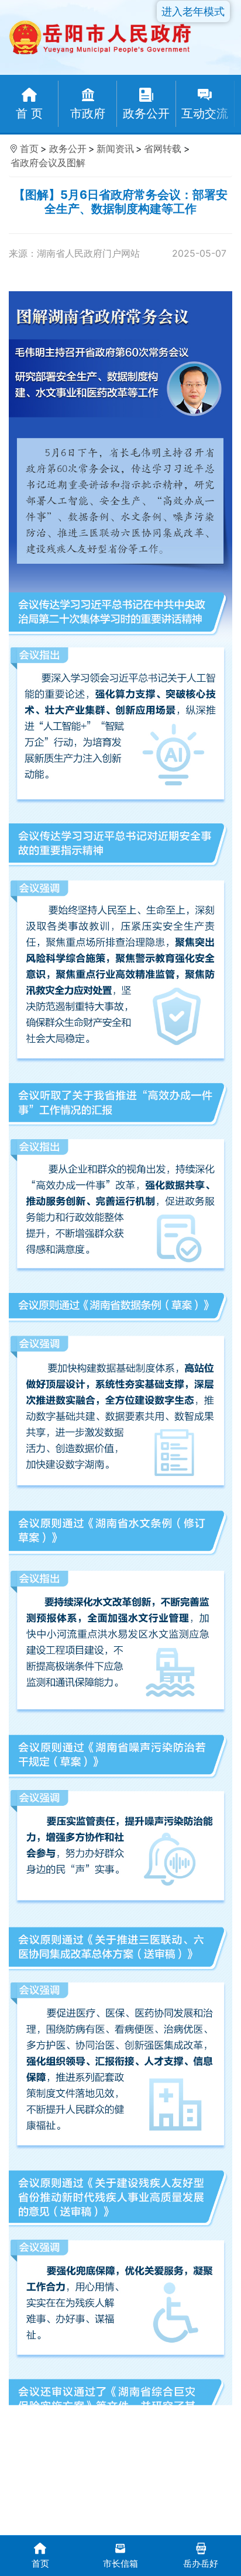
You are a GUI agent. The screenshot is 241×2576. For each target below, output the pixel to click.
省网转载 (163, 149)
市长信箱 (120, 2563)
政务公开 (68, 149)
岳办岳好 (201, 2563)
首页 (29, 149)
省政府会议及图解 (48, 163)
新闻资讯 (115, 149)
